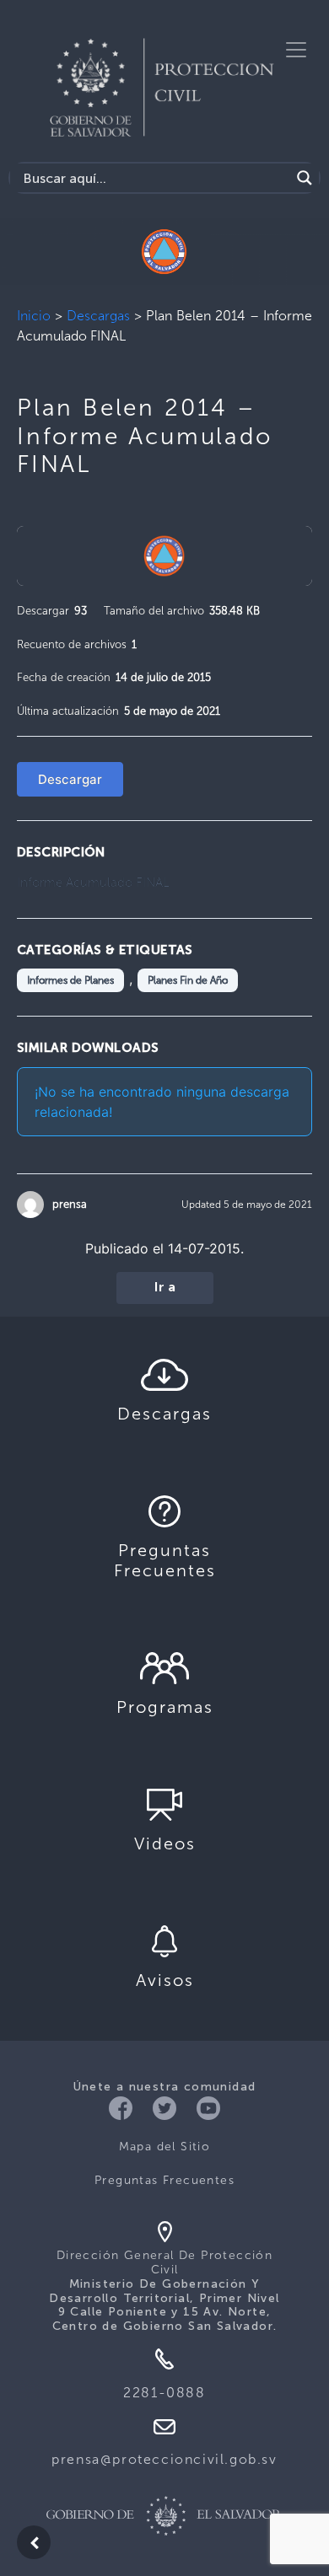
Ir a (165, 1288)
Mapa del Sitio (165, 2147)
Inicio (34, 316)
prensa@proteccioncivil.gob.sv (164, 2459)
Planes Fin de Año (188, 980)
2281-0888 (164, 2393)
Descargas (98, 316)
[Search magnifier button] (305, 178)
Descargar (70, 779)
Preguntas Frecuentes (164, 2180)
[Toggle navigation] (296, 50)
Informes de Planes (70, 980)
